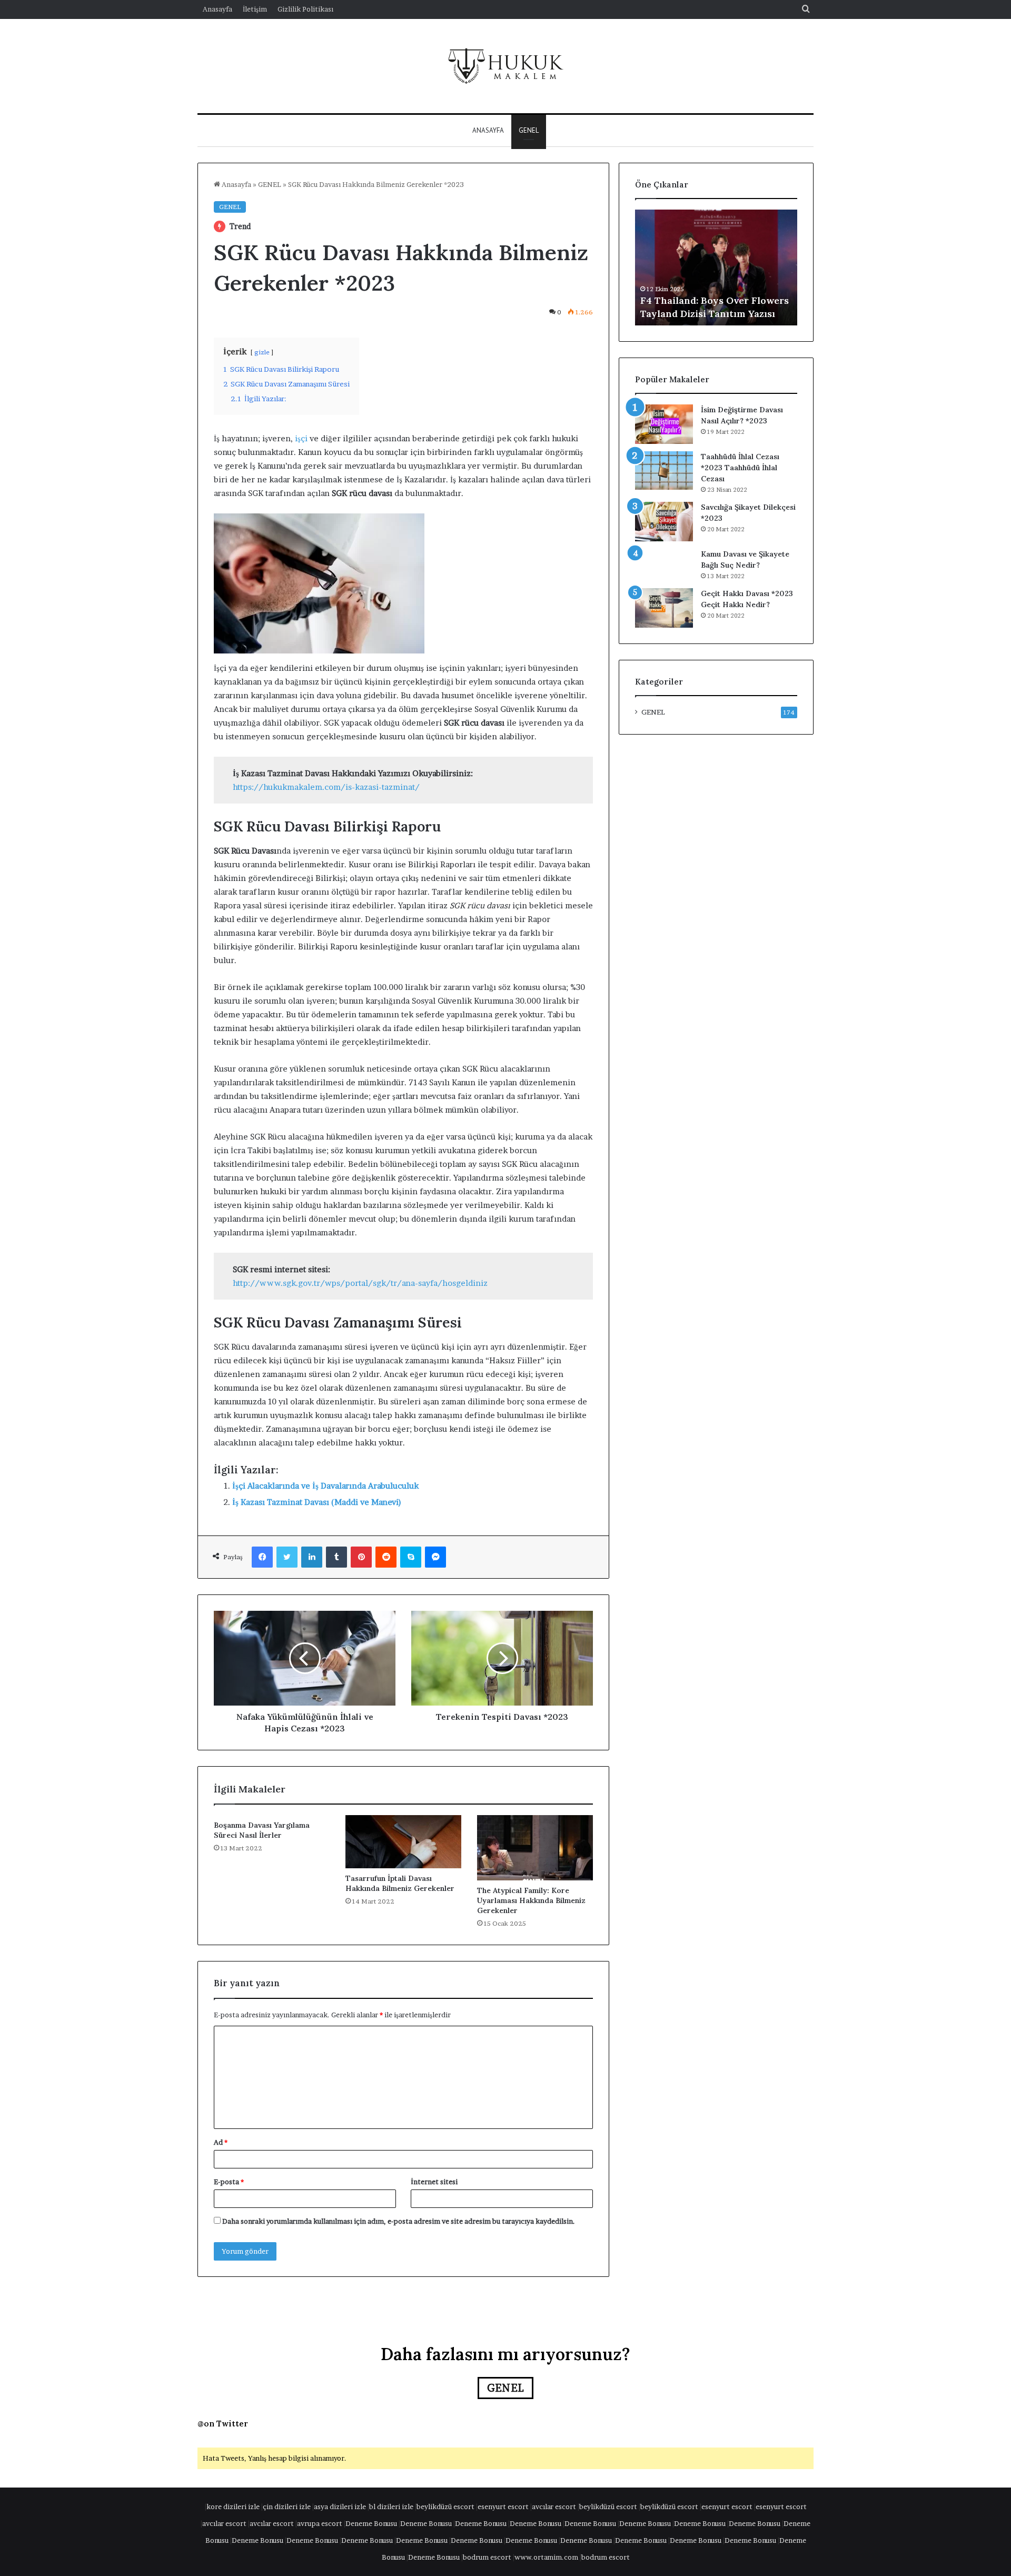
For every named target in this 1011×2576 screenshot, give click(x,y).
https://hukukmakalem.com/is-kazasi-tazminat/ (326, 787)
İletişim (255, 9)
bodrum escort (487, 2557)
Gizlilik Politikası (305, 9)
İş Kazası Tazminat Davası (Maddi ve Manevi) (317, 1502)
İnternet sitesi (434, 2182)
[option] (716, 267)
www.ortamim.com (546, 2557)
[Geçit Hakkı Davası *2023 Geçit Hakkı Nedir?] (664, 608)
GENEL (529, 130)
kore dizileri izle (233, 2506)
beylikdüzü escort (445, 2506)
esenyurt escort (503, 2506)
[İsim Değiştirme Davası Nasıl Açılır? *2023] (664, 424)
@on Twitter (223, 2424)
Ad (221, 2142)
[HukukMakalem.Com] (506, 66)
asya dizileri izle (340, 2506)
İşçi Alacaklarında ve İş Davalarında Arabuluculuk (325, 1486)
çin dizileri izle (287, 2506)
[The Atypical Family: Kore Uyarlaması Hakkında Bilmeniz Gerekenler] (535, 1848)
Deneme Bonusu (371, 2523)
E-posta (229, 2182)
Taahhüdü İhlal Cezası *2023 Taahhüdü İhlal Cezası (740, 468)
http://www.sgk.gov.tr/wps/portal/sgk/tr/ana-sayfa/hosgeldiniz (360, 1283)
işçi (301, 438)
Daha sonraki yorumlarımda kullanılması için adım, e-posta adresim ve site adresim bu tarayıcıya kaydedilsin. (399, 2221)
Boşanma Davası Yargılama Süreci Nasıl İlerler (262, 1830)
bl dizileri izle (391, 2506)
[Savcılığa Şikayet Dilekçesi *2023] (664, 522)
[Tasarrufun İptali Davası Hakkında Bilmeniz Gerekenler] (403, 1842)
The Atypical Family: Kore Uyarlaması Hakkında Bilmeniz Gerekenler (531, 1900)
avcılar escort (554, 2506)
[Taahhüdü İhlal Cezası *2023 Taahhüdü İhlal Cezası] (664, 470)
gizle (262, 352)
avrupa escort (320, 2523)
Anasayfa (217, 9)
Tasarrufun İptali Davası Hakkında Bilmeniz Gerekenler (400, 1883)
